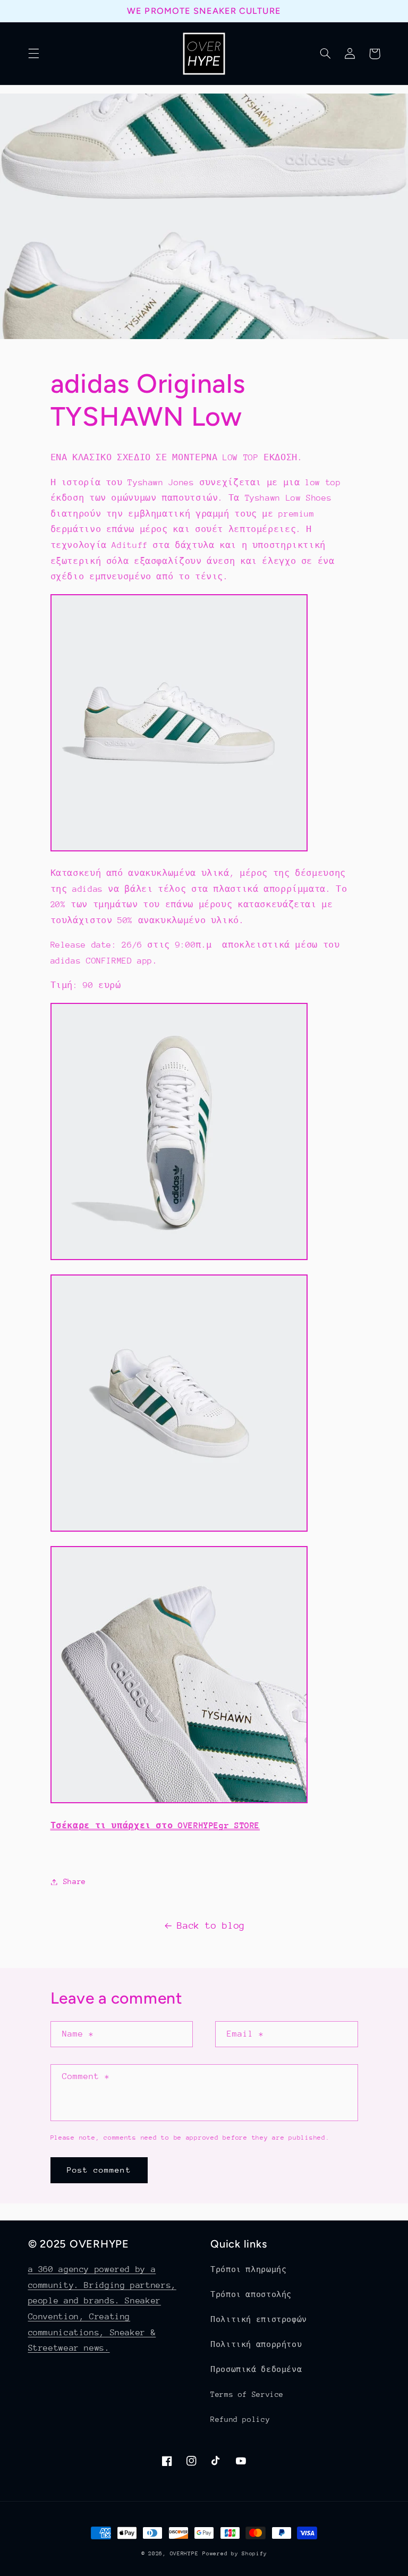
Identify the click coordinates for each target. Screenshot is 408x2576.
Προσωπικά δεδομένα (256, 2369)
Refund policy (240, 2419)
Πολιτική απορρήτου (256, 2344)
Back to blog (211, 1925)
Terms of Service (247, 2394)
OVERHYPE (184, 2554)
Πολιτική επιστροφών (259, 2319)
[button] (33, 54)
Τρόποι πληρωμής (248, 2269)
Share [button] (75, 1881)
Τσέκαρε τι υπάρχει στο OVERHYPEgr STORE (155, 1826)
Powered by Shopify (235, 2554)
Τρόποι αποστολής (251, 2294)
